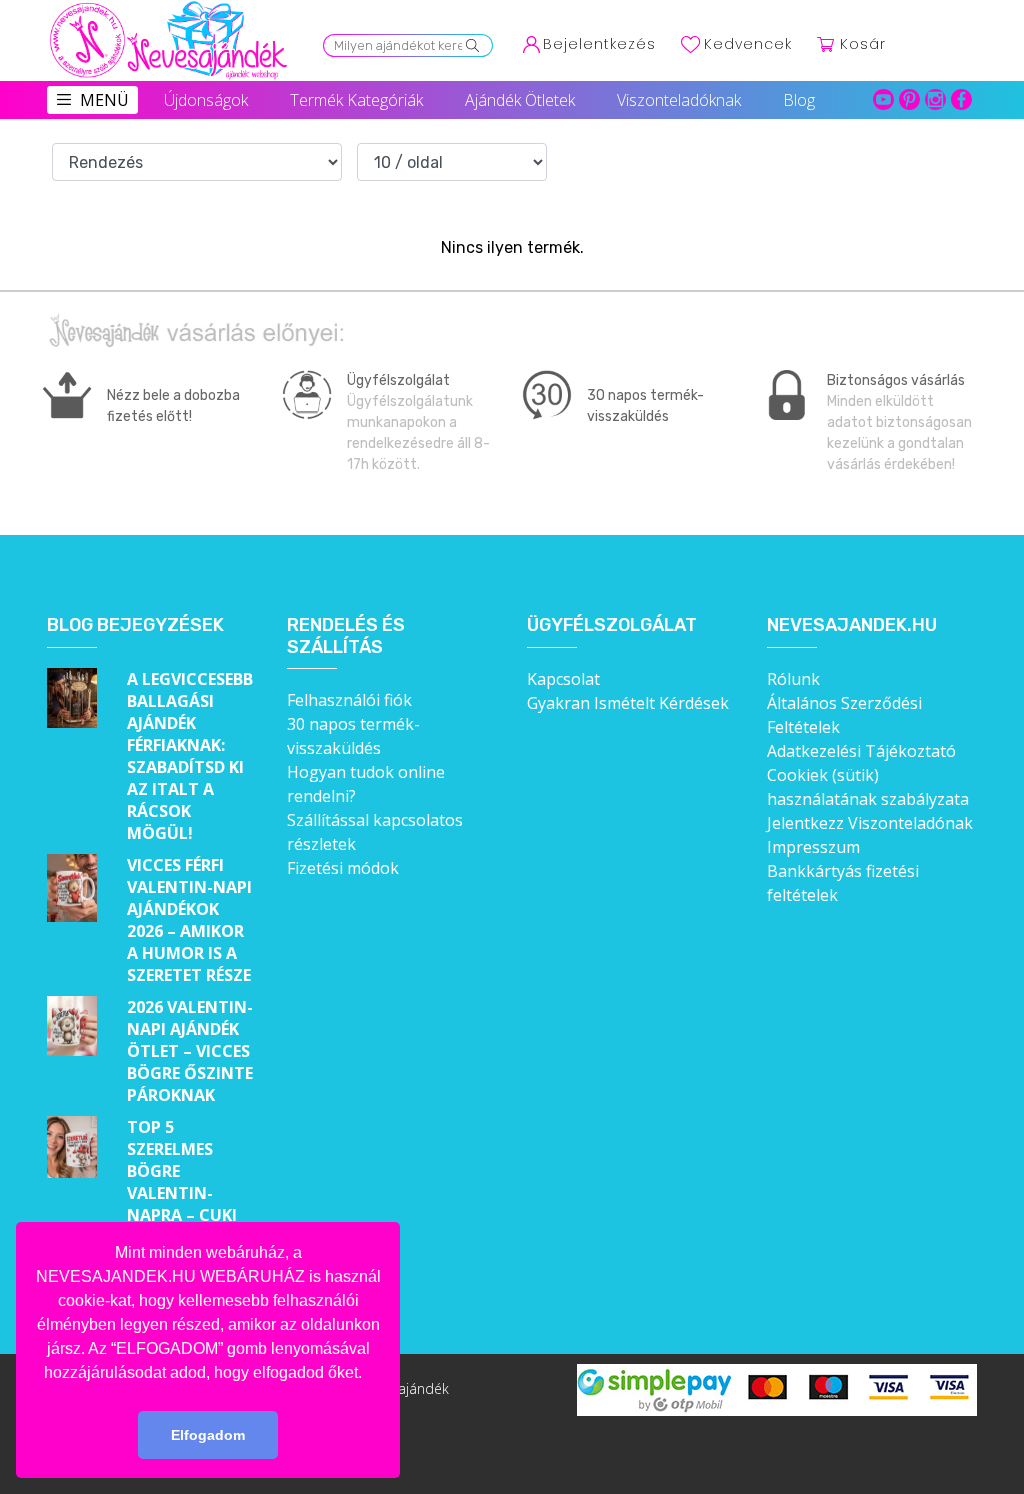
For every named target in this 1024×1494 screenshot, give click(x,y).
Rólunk (793, 679)
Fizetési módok (343, 868)
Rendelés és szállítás (346, 636)
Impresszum (813, 847)
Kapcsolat (563, 679)
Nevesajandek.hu (852, 625)
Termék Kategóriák (356, 100)
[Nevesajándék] (170, 7)
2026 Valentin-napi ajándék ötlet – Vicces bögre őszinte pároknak (190, 1051)
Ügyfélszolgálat (612, 625)
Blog (799, 100)
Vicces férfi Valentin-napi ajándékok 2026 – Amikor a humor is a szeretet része (189, 920)
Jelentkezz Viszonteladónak (870, 823)
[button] (369, 1374)
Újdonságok (206, 100)
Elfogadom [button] (208, 1435)
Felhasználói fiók (349, 700)
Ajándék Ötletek (520, 100)
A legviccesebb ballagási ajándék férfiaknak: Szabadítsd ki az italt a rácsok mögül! (190, 756)
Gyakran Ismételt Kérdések (628, 703)
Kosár (863, 44)
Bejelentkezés (599, 44)
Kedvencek (748, 44)
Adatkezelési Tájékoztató (861, 751)
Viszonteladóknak (679, 100)
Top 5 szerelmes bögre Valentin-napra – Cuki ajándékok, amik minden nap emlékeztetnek (191, 1215)
